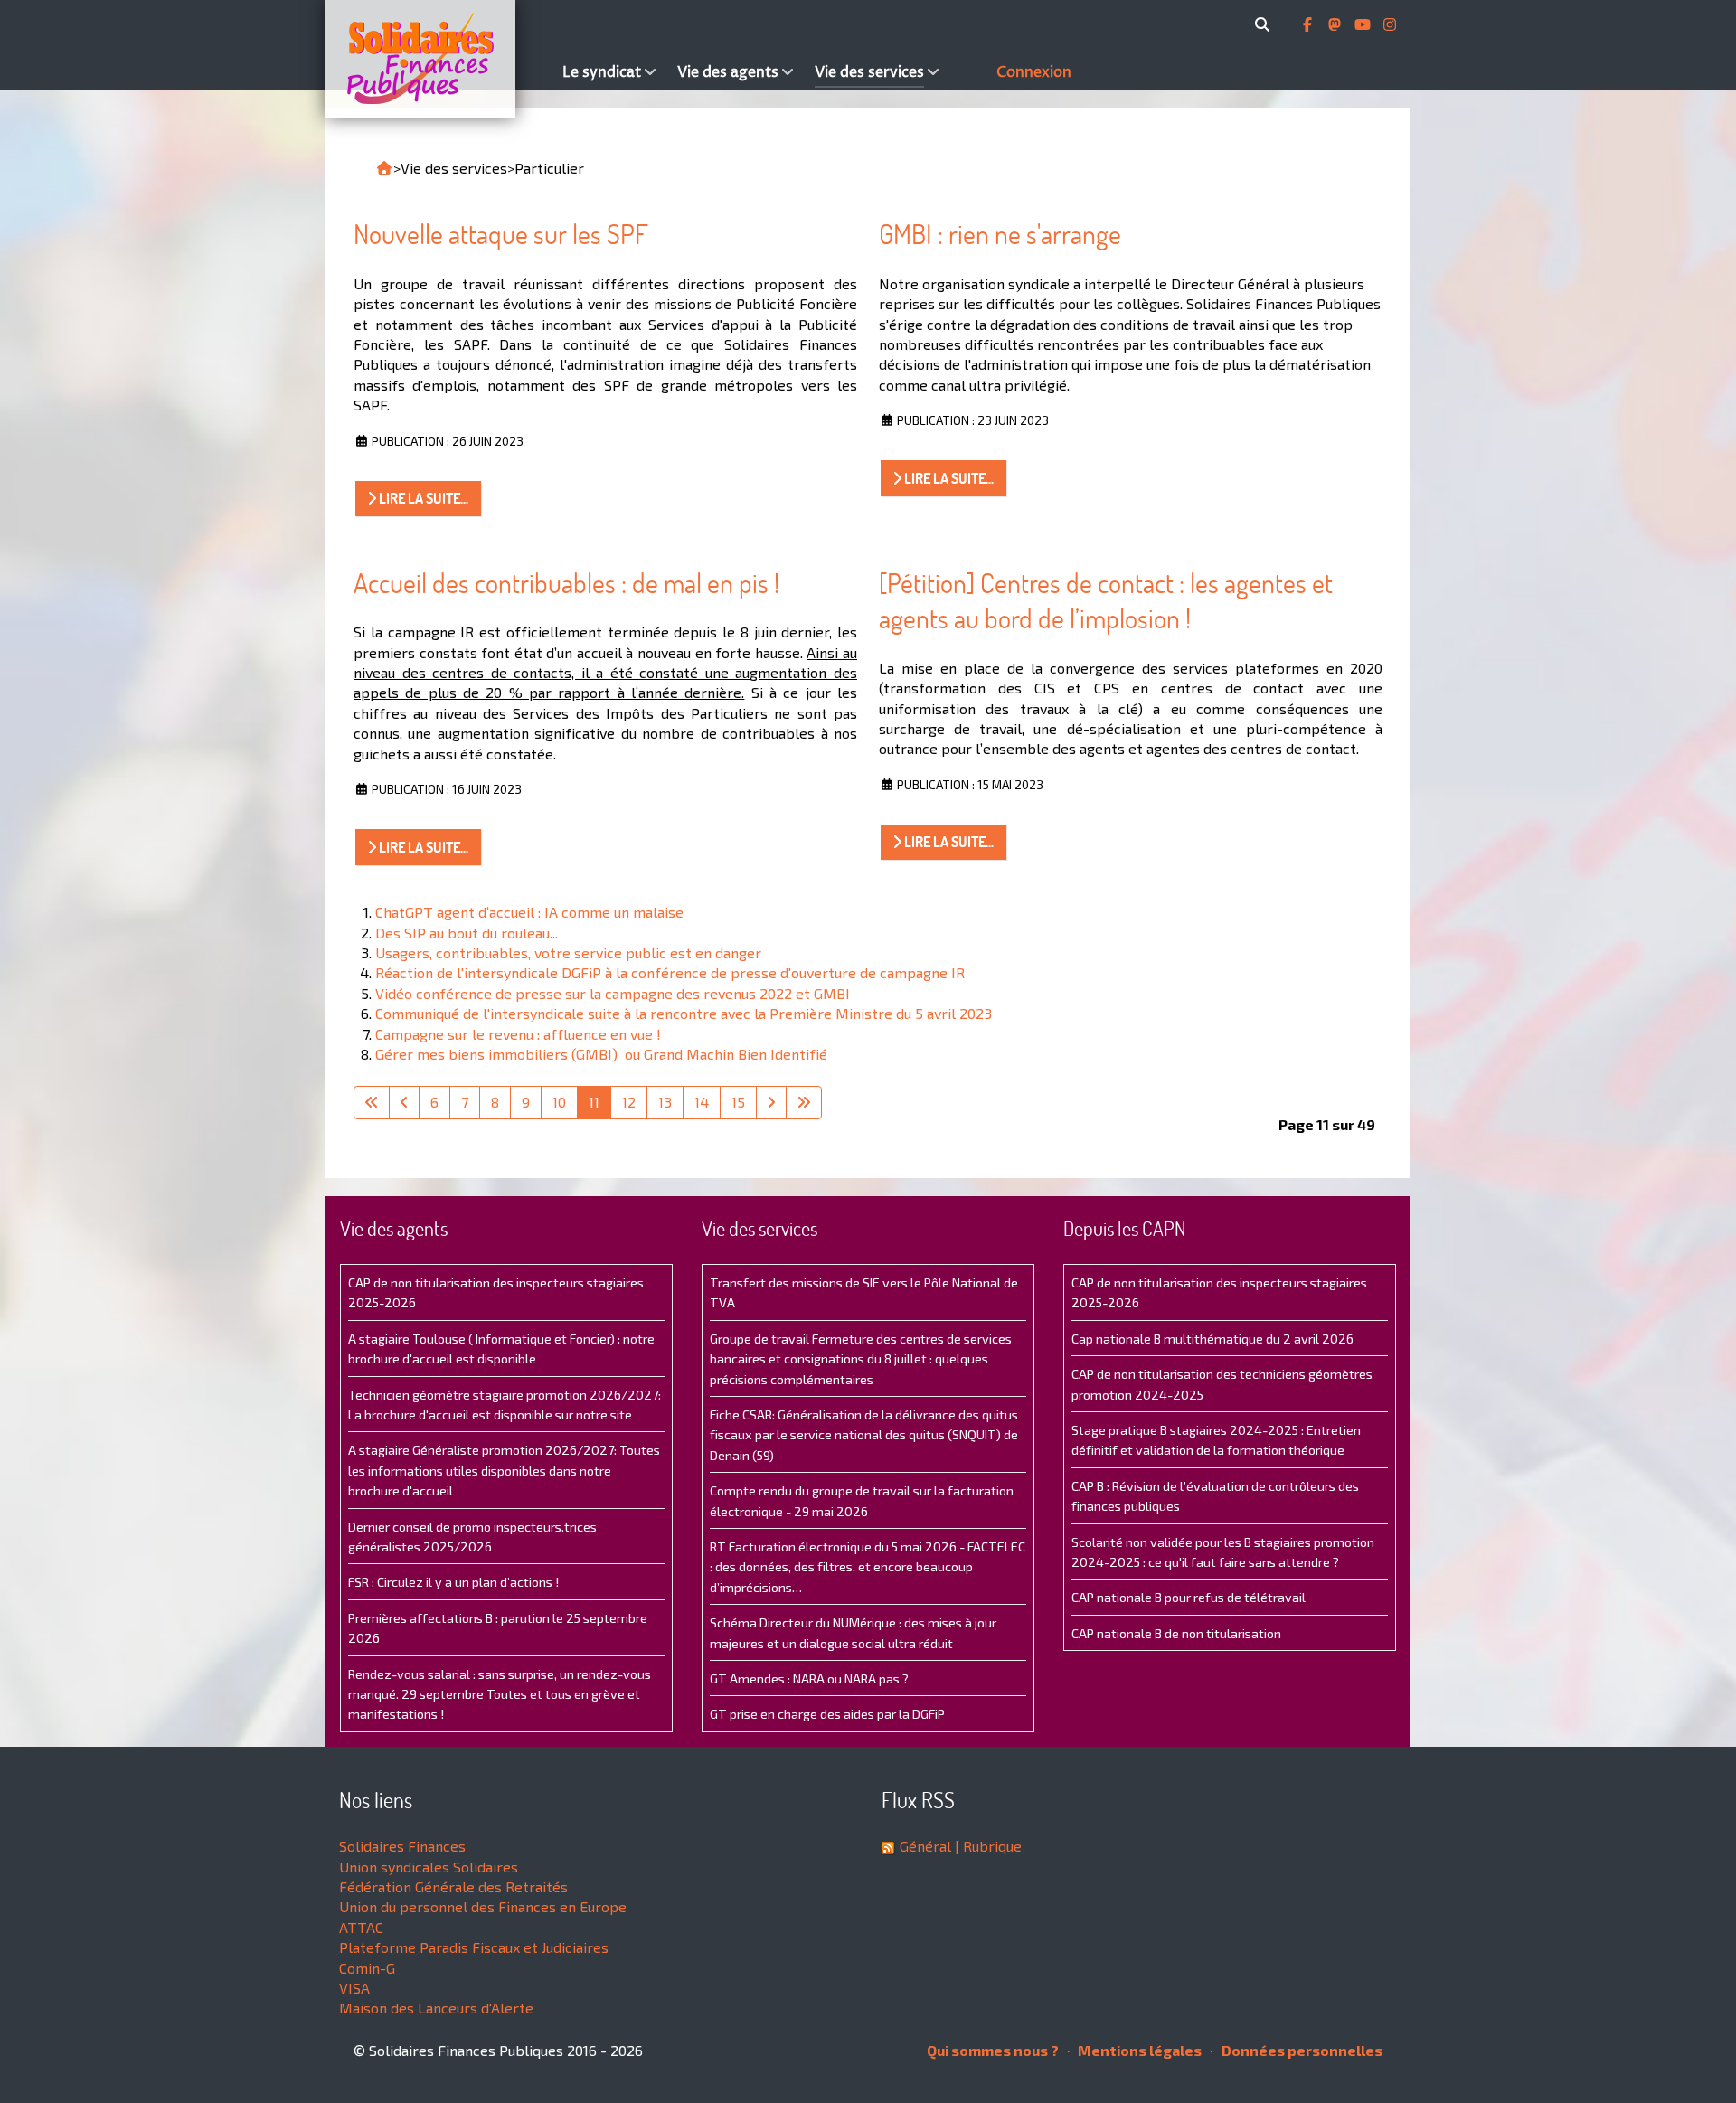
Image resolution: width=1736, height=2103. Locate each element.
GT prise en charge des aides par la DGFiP (827, 1714)
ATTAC (361, 1927)
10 (559, 1102)
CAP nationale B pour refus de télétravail (1189, 1597)
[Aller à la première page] (372, 1102)
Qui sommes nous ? (993, 2050)
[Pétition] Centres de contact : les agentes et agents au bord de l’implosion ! (1106, 601)
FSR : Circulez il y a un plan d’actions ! (453, 1582)
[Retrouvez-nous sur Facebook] (1309, 24)
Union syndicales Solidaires (429, 1867)
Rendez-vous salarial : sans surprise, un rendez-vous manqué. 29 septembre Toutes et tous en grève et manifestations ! (500, 1694)
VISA (354, 1988)
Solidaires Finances (402, 1846)
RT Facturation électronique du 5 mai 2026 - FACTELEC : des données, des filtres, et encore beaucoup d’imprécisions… (868, 1567)
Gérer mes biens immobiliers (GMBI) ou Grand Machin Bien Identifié (601, 1054)
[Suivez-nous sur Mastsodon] (1336, 24)
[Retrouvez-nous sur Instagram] (1390, 24)
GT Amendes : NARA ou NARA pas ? (809, 1679)
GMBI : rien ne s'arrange (1000, 234)
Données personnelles (1301, 2050)
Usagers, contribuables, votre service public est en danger (568, 952)
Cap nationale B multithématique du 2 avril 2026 (1212, 1339)
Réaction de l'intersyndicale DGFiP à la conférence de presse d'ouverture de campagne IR (670, 972)
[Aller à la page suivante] (771, 1102)
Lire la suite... (422, 498)
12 (629, 1102)
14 (702, 1102)
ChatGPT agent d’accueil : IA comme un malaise (529, 912)
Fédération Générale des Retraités (453, 1886)
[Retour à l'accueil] (384, 168)
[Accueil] (439, 59)
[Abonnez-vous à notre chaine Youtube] (1364, 24)
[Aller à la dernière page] (804, 1102)
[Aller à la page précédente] (404, 1102)
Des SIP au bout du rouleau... (467, 933)
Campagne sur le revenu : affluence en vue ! (518, 1034)
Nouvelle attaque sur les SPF (501, 234)
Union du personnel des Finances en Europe (483, 1906)
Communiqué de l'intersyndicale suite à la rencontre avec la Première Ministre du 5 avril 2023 (684, 1013)
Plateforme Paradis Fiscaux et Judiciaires (474, 1947)
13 (665, 1102)
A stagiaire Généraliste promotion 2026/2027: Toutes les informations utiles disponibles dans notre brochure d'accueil (504, 1470)
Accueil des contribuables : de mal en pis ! (566, 583)
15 (738, 1102)
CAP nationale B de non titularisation (1176, 1633)
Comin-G (367, 1968)
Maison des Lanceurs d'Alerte (436, 2008)
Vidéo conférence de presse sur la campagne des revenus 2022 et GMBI (613, 993)
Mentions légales (1138, 2050)
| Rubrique (986, 1846)
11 (594, 1102)
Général (925, 1846)
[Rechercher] (1265, 24)
